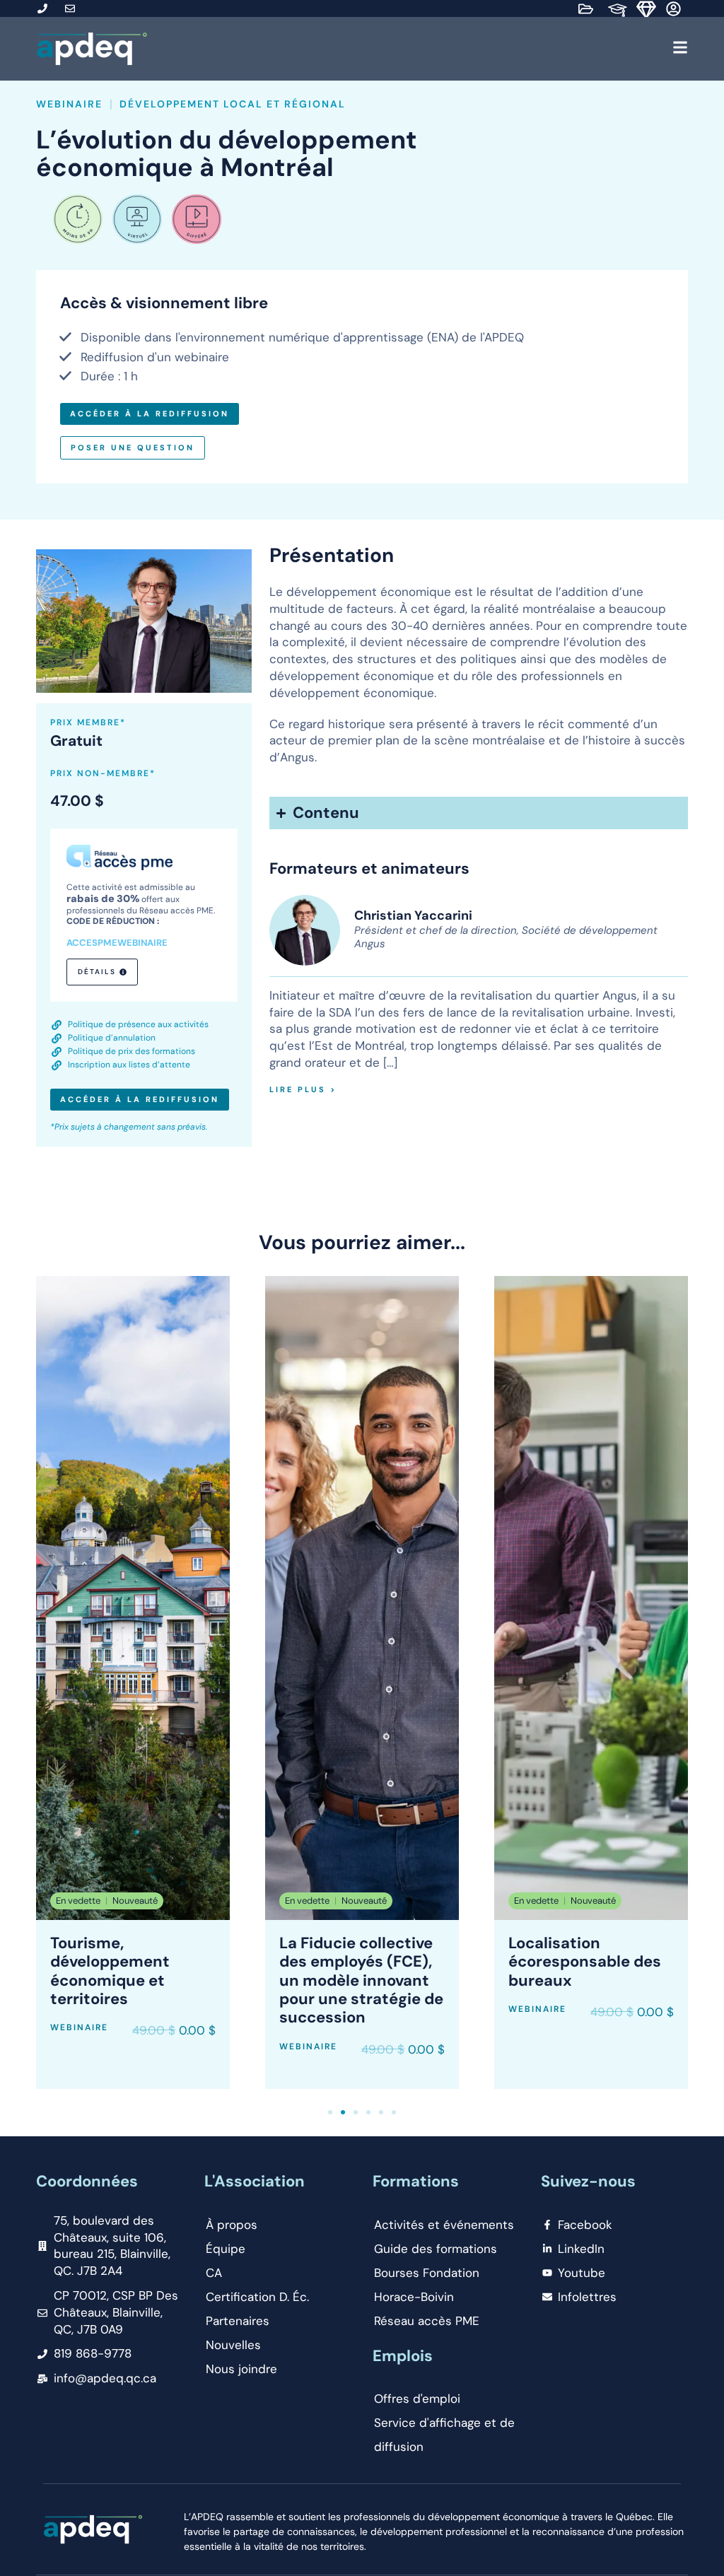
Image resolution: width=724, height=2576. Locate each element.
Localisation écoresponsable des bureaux (585, 1962)
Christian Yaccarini (413, 915)
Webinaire (69, 104)
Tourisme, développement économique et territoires (110, 1971)
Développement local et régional (233, 104)
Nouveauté (135, 1901)
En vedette (78, 1901)
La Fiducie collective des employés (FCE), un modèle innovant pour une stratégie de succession (361, 1980)
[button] (422, 49)
